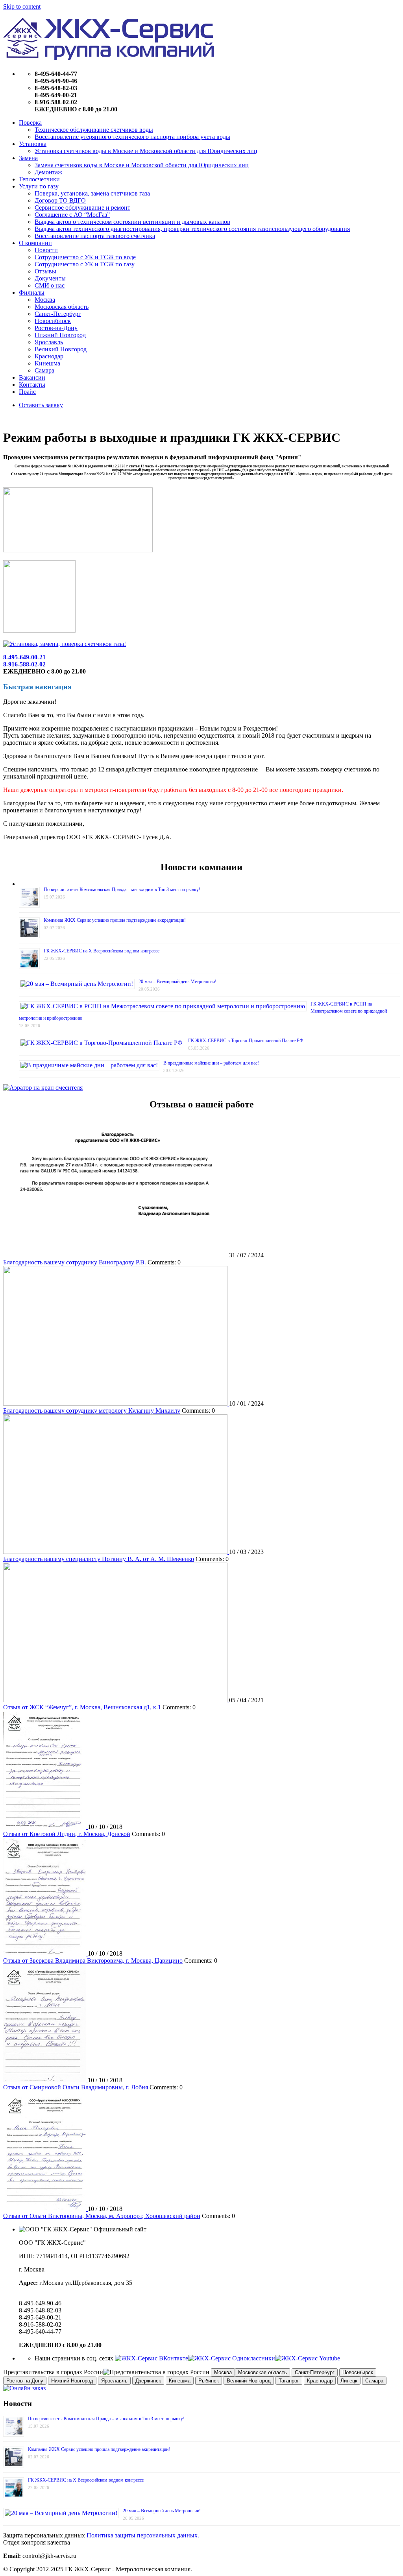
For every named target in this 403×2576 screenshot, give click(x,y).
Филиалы (32, 292)
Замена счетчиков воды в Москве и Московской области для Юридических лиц (142, 165)
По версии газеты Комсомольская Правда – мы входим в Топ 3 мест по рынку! (122, 889)
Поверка (30, 123)
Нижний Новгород (60, 335)
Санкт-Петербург (58, 314)
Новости (46, 250)
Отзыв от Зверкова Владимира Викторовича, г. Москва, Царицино (93, 1961)
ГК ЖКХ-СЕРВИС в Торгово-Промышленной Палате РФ (246, 1041)
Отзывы (45, 271)
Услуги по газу (39, 186)
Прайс (27, 392)
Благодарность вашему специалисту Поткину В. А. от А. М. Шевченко (99, 1559)
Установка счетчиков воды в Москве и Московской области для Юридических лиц (146, 151)
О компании (35, 243)
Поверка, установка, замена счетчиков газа (92, 193)
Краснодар (49, 356)
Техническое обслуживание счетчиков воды (94, 130)
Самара (44, 370)
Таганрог (289, 2381)
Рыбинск (209, 2381)
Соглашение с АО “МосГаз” (72, 215)
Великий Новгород (61, 349)
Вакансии (32, 377)
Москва (45, 300)
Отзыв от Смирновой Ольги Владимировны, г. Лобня (76, 2087)
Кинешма (47, 363)
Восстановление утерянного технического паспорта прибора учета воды (132, 137)
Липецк (349, 2381)
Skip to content (22, 6)
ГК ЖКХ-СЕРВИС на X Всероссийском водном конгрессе (102, 951)
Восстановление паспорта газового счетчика (95, 236)
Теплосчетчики (39, 179)
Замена (28, 158)
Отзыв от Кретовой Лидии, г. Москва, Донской (67, 1834)
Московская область (62, 307)
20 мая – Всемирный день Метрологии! (177, 982)
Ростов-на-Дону (56, 328)
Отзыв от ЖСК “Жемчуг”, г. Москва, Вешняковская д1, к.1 (82, 1707)
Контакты (32, 385)
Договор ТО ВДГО (60, 200)
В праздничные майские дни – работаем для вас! (211, 1063)
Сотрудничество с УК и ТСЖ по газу (85, 264)
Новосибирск (53, 321)
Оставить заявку (41, 405)
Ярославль (49, 342)
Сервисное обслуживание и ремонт (82, 208)
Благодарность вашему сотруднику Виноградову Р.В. (75, 1262)
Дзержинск (148, 2381)
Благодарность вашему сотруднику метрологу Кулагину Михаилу (92, 1411)
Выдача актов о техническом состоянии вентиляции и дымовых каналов (132, 222)
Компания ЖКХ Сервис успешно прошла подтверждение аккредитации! (115, 920)
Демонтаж (48, 172)
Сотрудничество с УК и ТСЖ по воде (85, 257)
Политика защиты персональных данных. (143, 2535)
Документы (50, 278)
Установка (33, 144)
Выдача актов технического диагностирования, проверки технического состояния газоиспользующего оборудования (192, 229)
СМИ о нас (50, 285)
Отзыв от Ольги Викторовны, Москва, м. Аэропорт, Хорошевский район (102, 2216)
